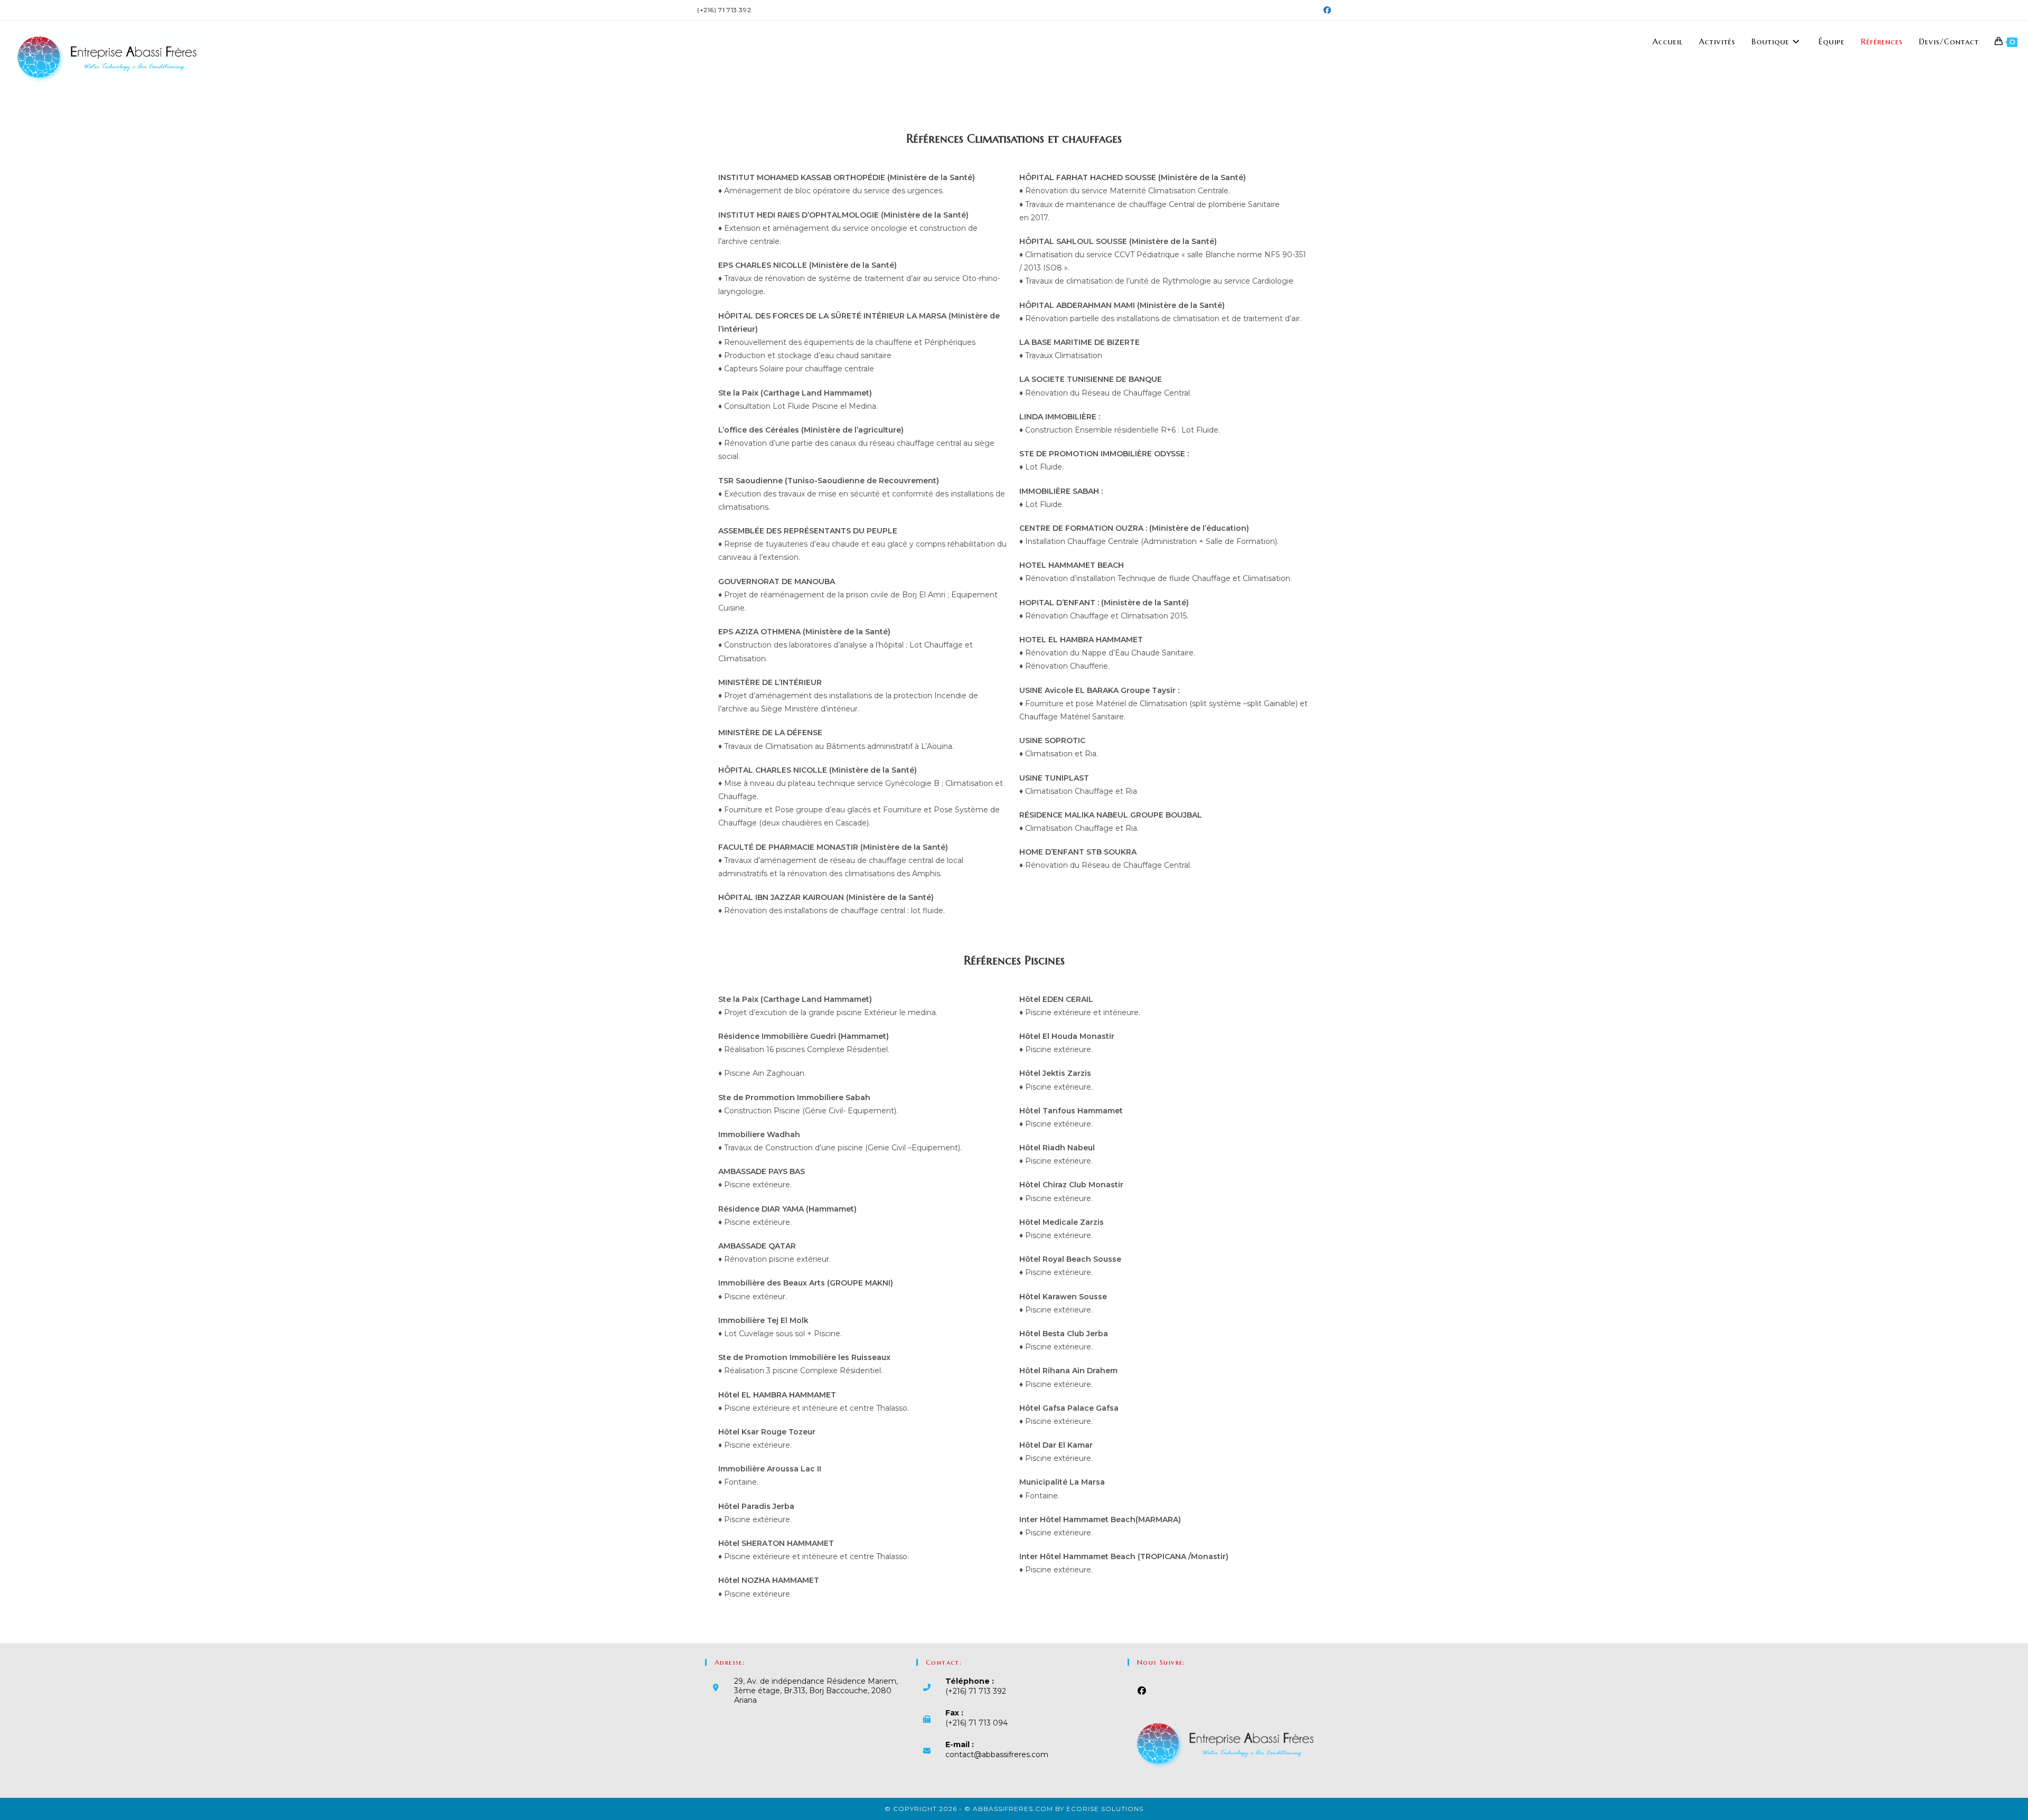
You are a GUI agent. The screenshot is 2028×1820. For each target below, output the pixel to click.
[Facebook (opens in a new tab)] (1326, 10)
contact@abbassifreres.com (997, 1755)
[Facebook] (1142, 1691)
